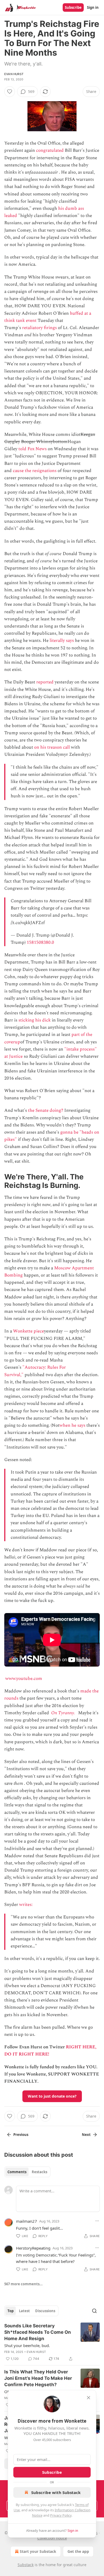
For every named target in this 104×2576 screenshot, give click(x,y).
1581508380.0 (40, 942)
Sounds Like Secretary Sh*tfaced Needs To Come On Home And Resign (38, 2332)
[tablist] (27, 2172)
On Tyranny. (63, 1713)
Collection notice (52, 2538)
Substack (26, 2565)
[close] (89, 2398)
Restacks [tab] (39, 2172)
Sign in (93, 7)
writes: (26, 1905)
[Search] (94, 2311)
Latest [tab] (24, 2311)
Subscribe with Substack (56, 2492)
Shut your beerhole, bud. (27, 2345)
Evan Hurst (14, 74)
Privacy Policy (61, 2515)
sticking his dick (35, 1020)
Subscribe (73, 7)
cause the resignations (35, 471)
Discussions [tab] (45, 2311)
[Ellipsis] (97, 2221)
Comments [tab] (17, 2172)
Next (86, 2135)
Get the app (78, 2551)
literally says (62, 641)
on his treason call (52, 747)
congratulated (50, 150)
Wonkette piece (29, 1331)
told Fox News (33, 449)
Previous (21, 2135)
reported (45, 682)
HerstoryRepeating (33, 2248)
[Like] (10, 92)
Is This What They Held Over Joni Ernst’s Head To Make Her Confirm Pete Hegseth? (38, 2378)
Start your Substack (38, 2551)
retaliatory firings (39, 328)
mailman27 (27, 2221)
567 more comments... (23, 2284)
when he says (72, 1425)
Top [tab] (11, 2311)
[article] (52, 2342)
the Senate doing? (46, 1110)
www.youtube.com (24, 1679)
